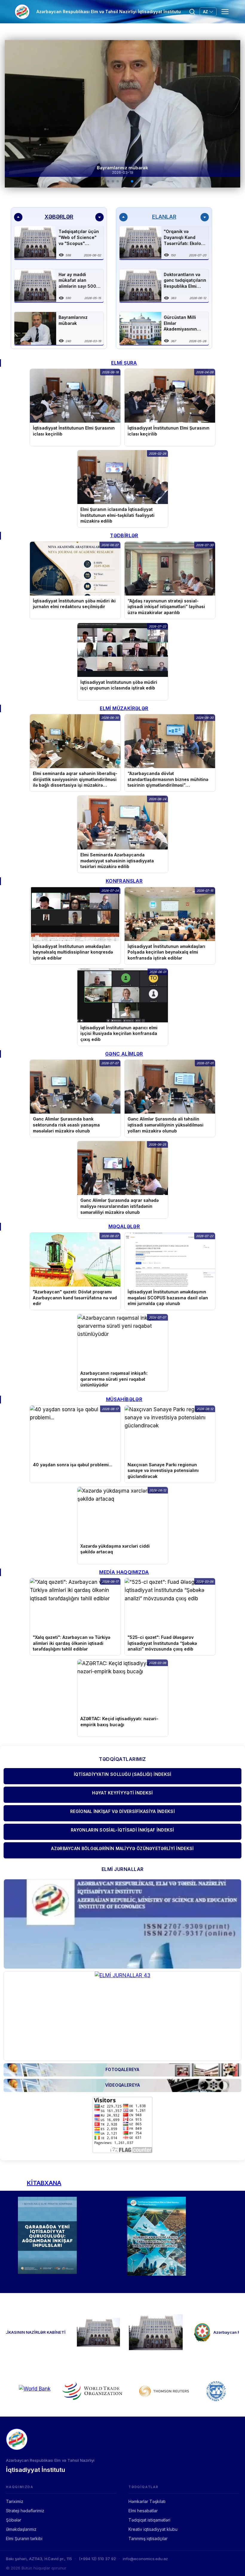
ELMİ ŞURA (124, 363)
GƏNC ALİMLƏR (124, 1054)
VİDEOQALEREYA (123, 2085)
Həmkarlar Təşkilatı (147, 2501)
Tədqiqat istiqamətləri (149, 2520)
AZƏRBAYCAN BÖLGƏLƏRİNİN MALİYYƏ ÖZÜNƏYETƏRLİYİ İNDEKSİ (122, 1848)
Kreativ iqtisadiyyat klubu (153, 2529)
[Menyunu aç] (225, 12)
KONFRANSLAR (124, 881)
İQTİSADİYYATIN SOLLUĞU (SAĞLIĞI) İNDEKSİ (123, 1774)
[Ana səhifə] (22, 12)
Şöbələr (14, 2520)
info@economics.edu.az (145, 2559)
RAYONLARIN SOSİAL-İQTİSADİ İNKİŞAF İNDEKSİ (122, 1830)
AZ (205, 12)
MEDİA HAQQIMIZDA (124, 1572)
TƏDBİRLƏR (124, 535)
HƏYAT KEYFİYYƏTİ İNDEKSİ (122, 1793)
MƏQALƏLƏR (124, 1226)
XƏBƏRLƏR (59, 217)
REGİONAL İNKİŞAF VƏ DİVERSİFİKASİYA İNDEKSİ (122, 1811)
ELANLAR (164, 217)
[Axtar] (192, 12)
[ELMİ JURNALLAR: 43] (122, 2016)
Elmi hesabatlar (143, 2511)
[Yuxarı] (18, 217)
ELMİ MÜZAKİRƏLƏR (124, 708)
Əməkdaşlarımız (21, 2529)
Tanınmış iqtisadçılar (148, 2538)
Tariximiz (15, 2501)
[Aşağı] (99, 217)
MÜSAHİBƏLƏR (124, 1399)
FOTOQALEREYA (122, 2069)
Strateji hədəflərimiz (25, 2511)
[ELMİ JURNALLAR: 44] (122, 1924)
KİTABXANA (44, 2183)
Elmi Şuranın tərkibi (24, 2538)
